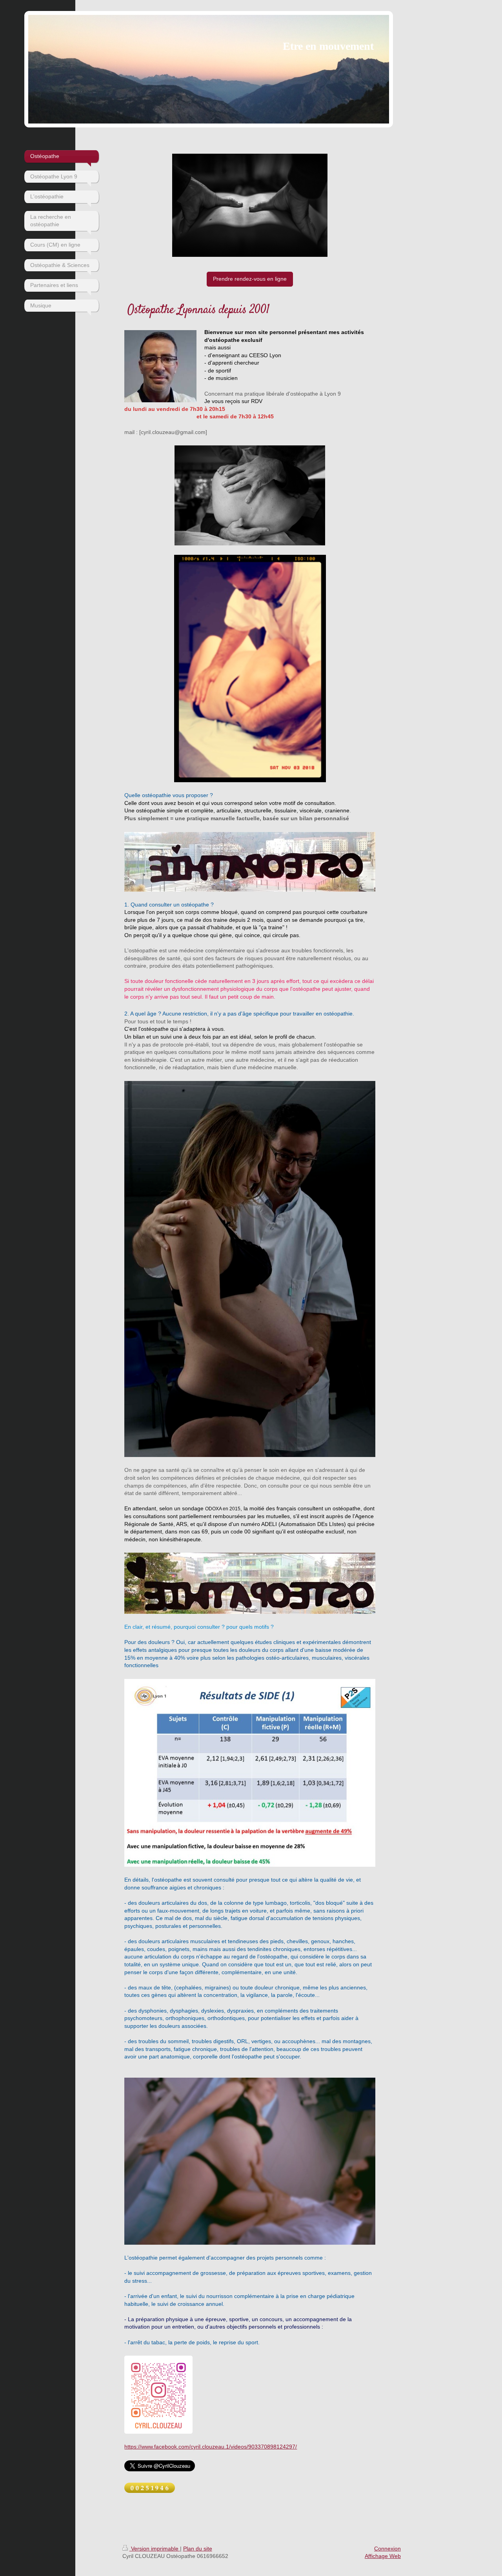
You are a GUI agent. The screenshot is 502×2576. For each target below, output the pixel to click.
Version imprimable (155, 2549)
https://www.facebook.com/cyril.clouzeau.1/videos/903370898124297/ (211, 2447)
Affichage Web (383, 2556)
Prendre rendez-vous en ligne (250, 279)
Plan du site (198, 2549)
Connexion (387, 2549)
